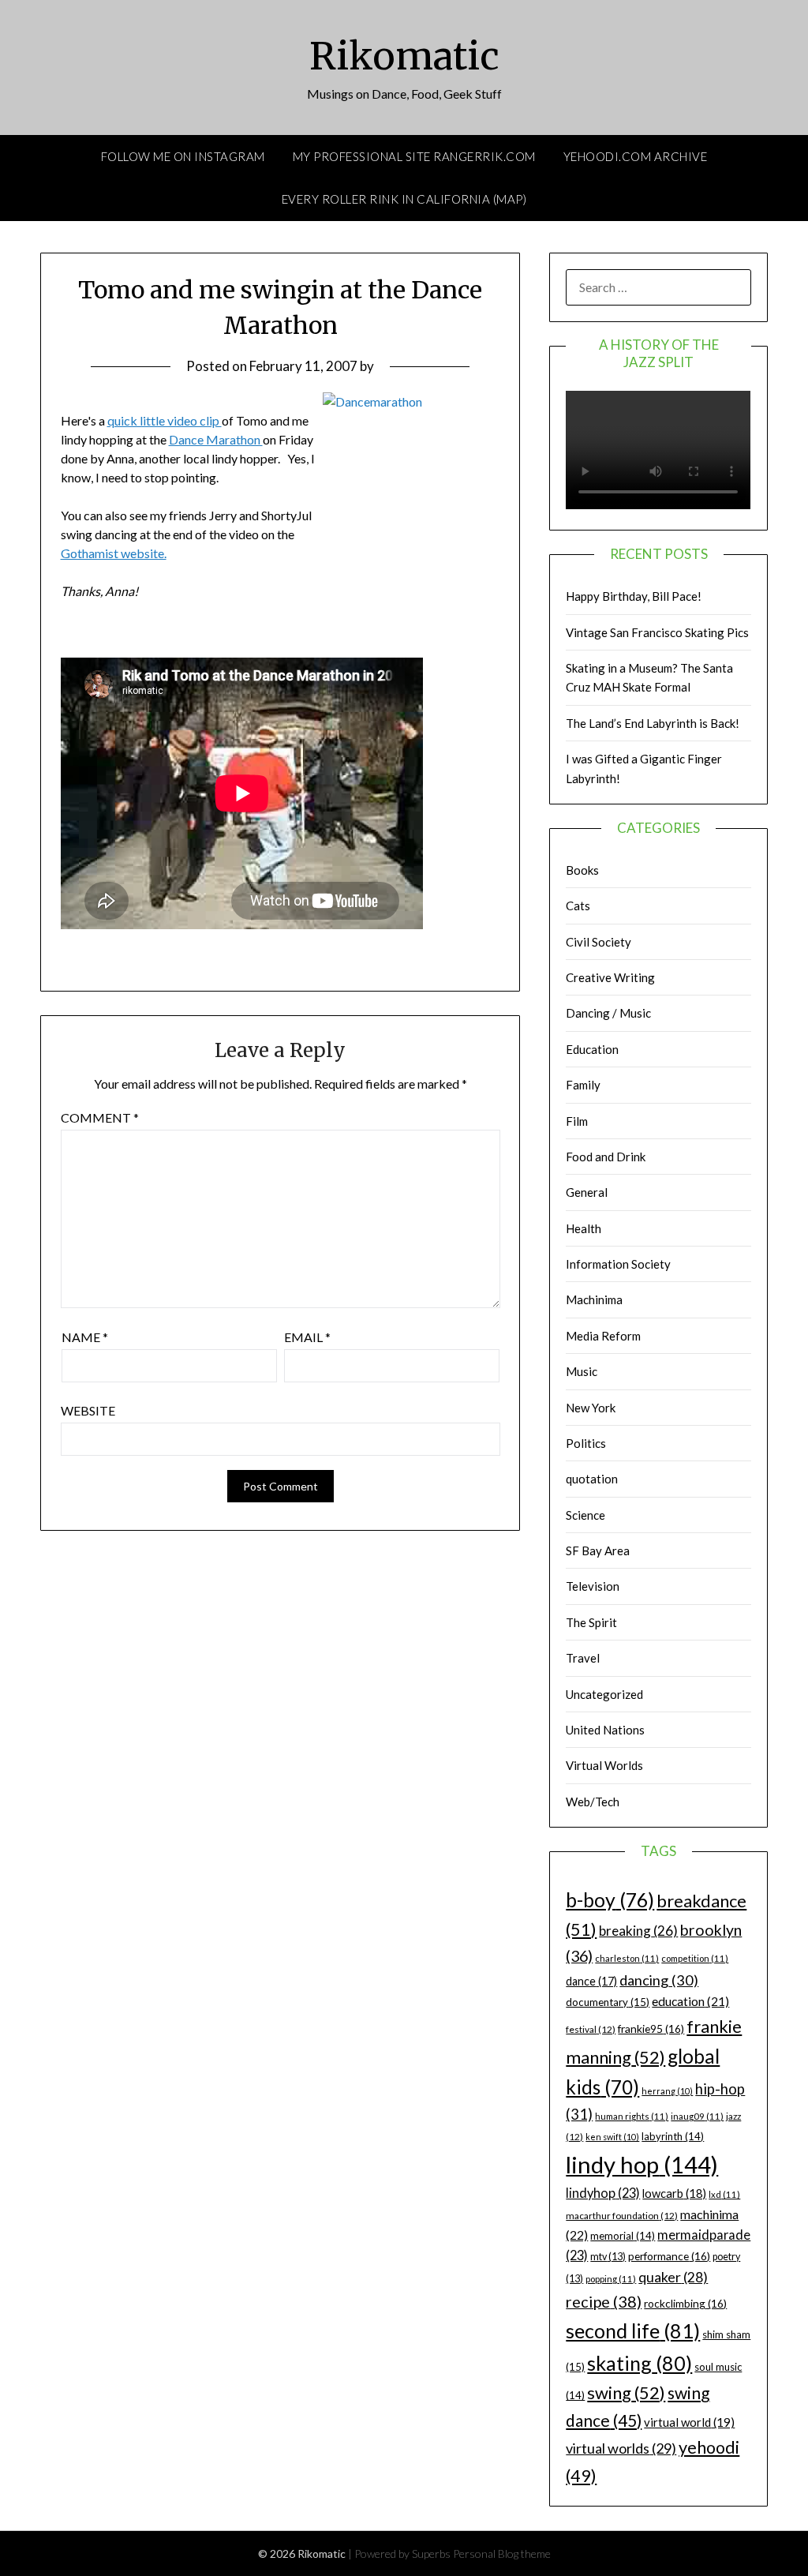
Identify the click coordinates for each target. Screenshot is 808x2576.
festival (591, 2029)
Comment (100, 1117)
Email (307, 1337)
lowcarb (674, 2194)
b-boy (610, 1899)
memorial (623, 2236)
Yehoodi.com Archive (636, 156)
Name (85, 1337)
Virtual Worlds (604, 1765)
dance (591, 1981)
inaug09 (697, 2116)
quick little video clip (165, 420)
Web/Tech (593, 1802)
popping (611, 2279)
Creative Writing (610, 977)
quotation (592, 1479)
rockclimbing (685, 2303)
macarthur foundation (622, 2216)
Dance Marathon (216, 439)
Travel (583, 1658)
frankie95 (651, 2029)
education (690, 2001)
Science (585, 1515)
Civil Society (599, 942)
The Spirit (591, 1622)
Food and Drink (606, 1157)
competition (695, 1958)
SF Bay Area (598, 1550)
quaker (673, 2277)
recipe (604, 2301)
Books (582, 870)
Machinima (594, 1299)
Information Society (618, 1264)
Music (582, 1371)
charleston (627, 1958)
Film (577, 1121)
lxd (724, 2194)
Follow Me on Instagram (183, 156)
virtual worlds (621, 2448)
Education (592, 1049)
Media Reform (603, 1336)
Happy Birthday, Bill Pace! (634, 596)
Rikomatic (404, 56)
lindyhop (603, 2193)
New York (591, 1408)
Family (583, 1085)
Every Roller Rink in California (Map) (404, 199)
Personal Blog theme (502, 2554)
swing (626, 2392)
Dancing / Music (608, 1013)
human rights (632, 2116)
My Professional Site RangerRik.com (414, 156)
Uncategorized (604, 1694)
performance (669, 2256)
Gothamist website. (114, 553)
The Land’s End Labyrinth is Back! (653, 723)
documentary (608, 2002)
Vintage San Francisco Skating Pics (657, 632)
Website (88, 1410)
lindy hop (642, 2164)
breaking (638, 1931)
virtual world (689, 2422)
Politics (586, 1443)
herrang (667, 2091)
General (587, 1192)
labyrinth (673, 2136)
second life (633, 2330)
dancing (659, 1980)
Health (584, 1228)
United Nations (605, 1730)
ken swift (612, 2137)
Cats (578, 906)
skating (640, 2363)
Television (593, 1586)
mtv (608, 2257)
